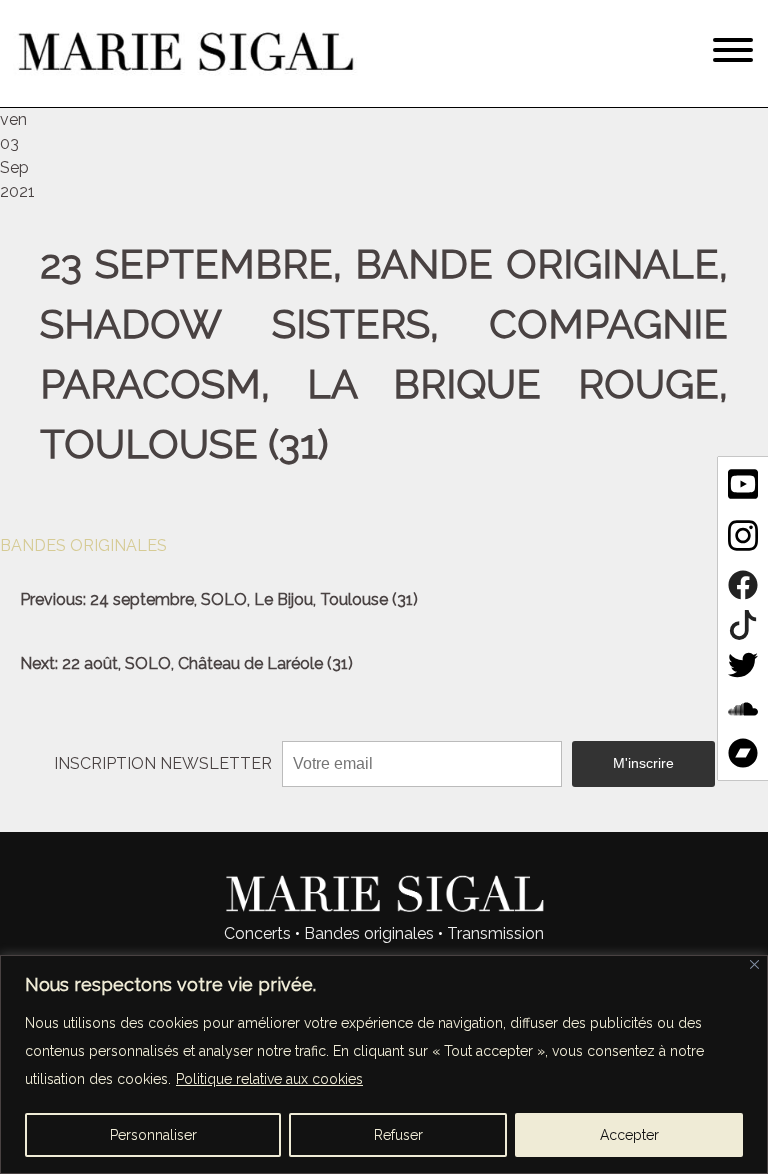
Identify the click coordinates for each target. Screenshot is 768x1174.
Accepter (629, 1135)
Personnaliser (153, 1135)
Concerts (257, 933)
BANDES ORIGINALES (83, 545)
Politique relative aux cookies (269, 1079)
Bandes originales (369, 933)
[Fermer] (754, 964)
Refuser (398, 1135)
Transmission (495, 933)
